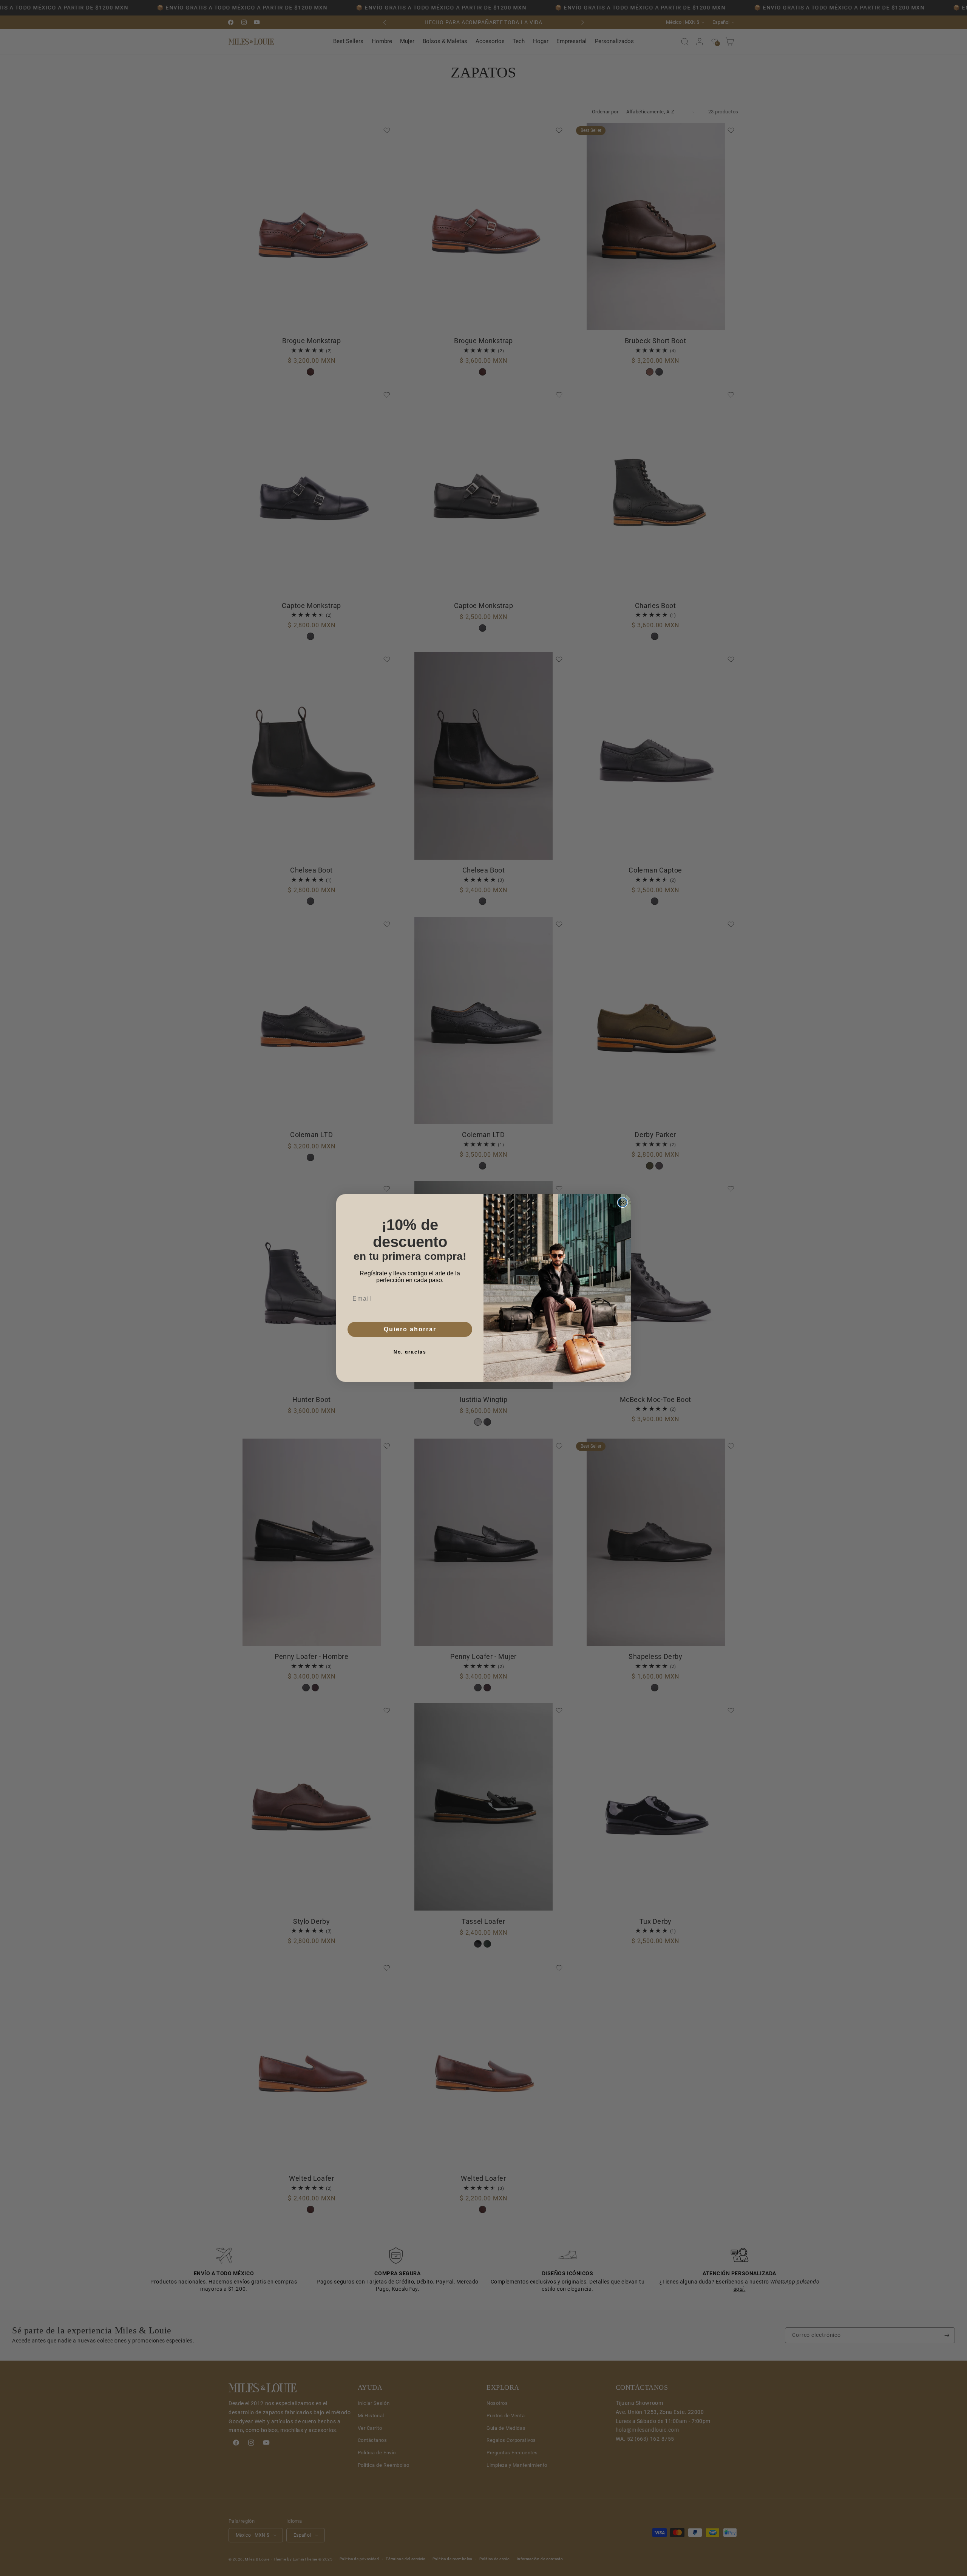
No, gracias (410, 1352)
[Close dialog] (623, 1202)
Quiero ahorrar (410, 1329)
